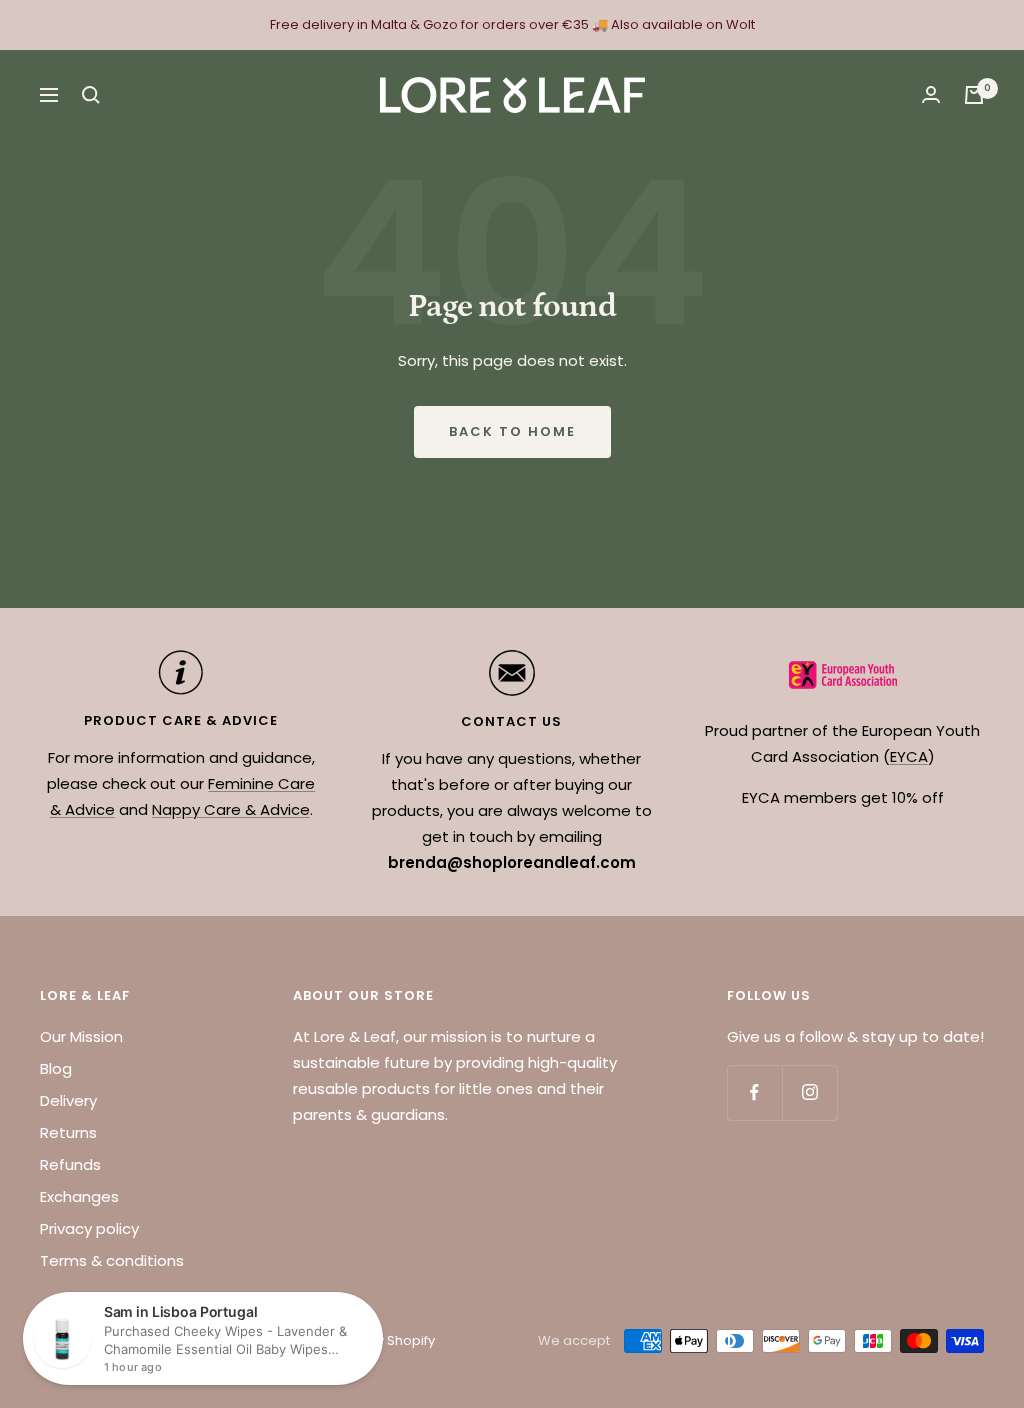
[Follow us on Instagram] (809, 1092)
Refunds (70, 1164)
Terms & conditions (112, 1260)
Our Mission (81, 1036)
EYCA (909, 756)
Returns (68, 1132)
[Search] (91, 95)
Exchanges (79, 1196)
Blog (56, 1068)
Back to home (512, 431)
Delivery (68, 1100)
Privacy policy (89, 1228)
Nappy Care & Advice (231, 809)
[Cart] (974, 95)
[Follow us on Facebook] (754, 1092)
